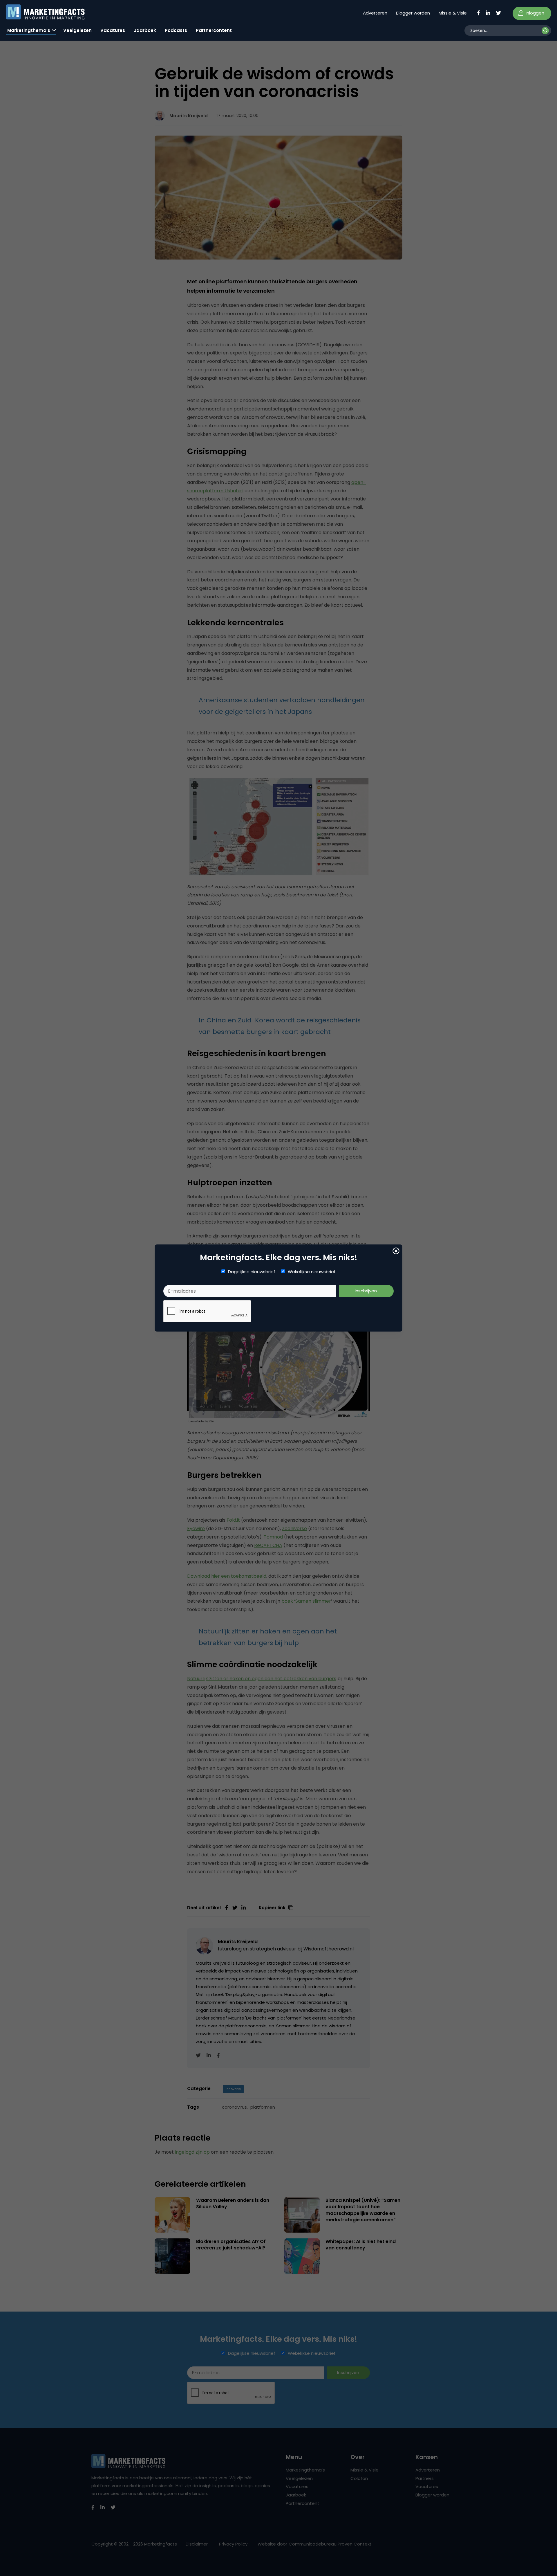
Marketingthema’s (29, 30)
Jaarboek (145, 30)
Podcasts (176, 30)
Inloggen (534, 13)
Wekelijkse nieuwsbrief (312, 1272)
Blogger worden (413, 13)
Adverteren (375, 13)
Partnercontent (214, 30)
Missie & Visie (453, 13)
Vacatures (113, 30)
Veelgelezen (77, 30)
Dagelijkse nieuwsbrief (252, 1272)
